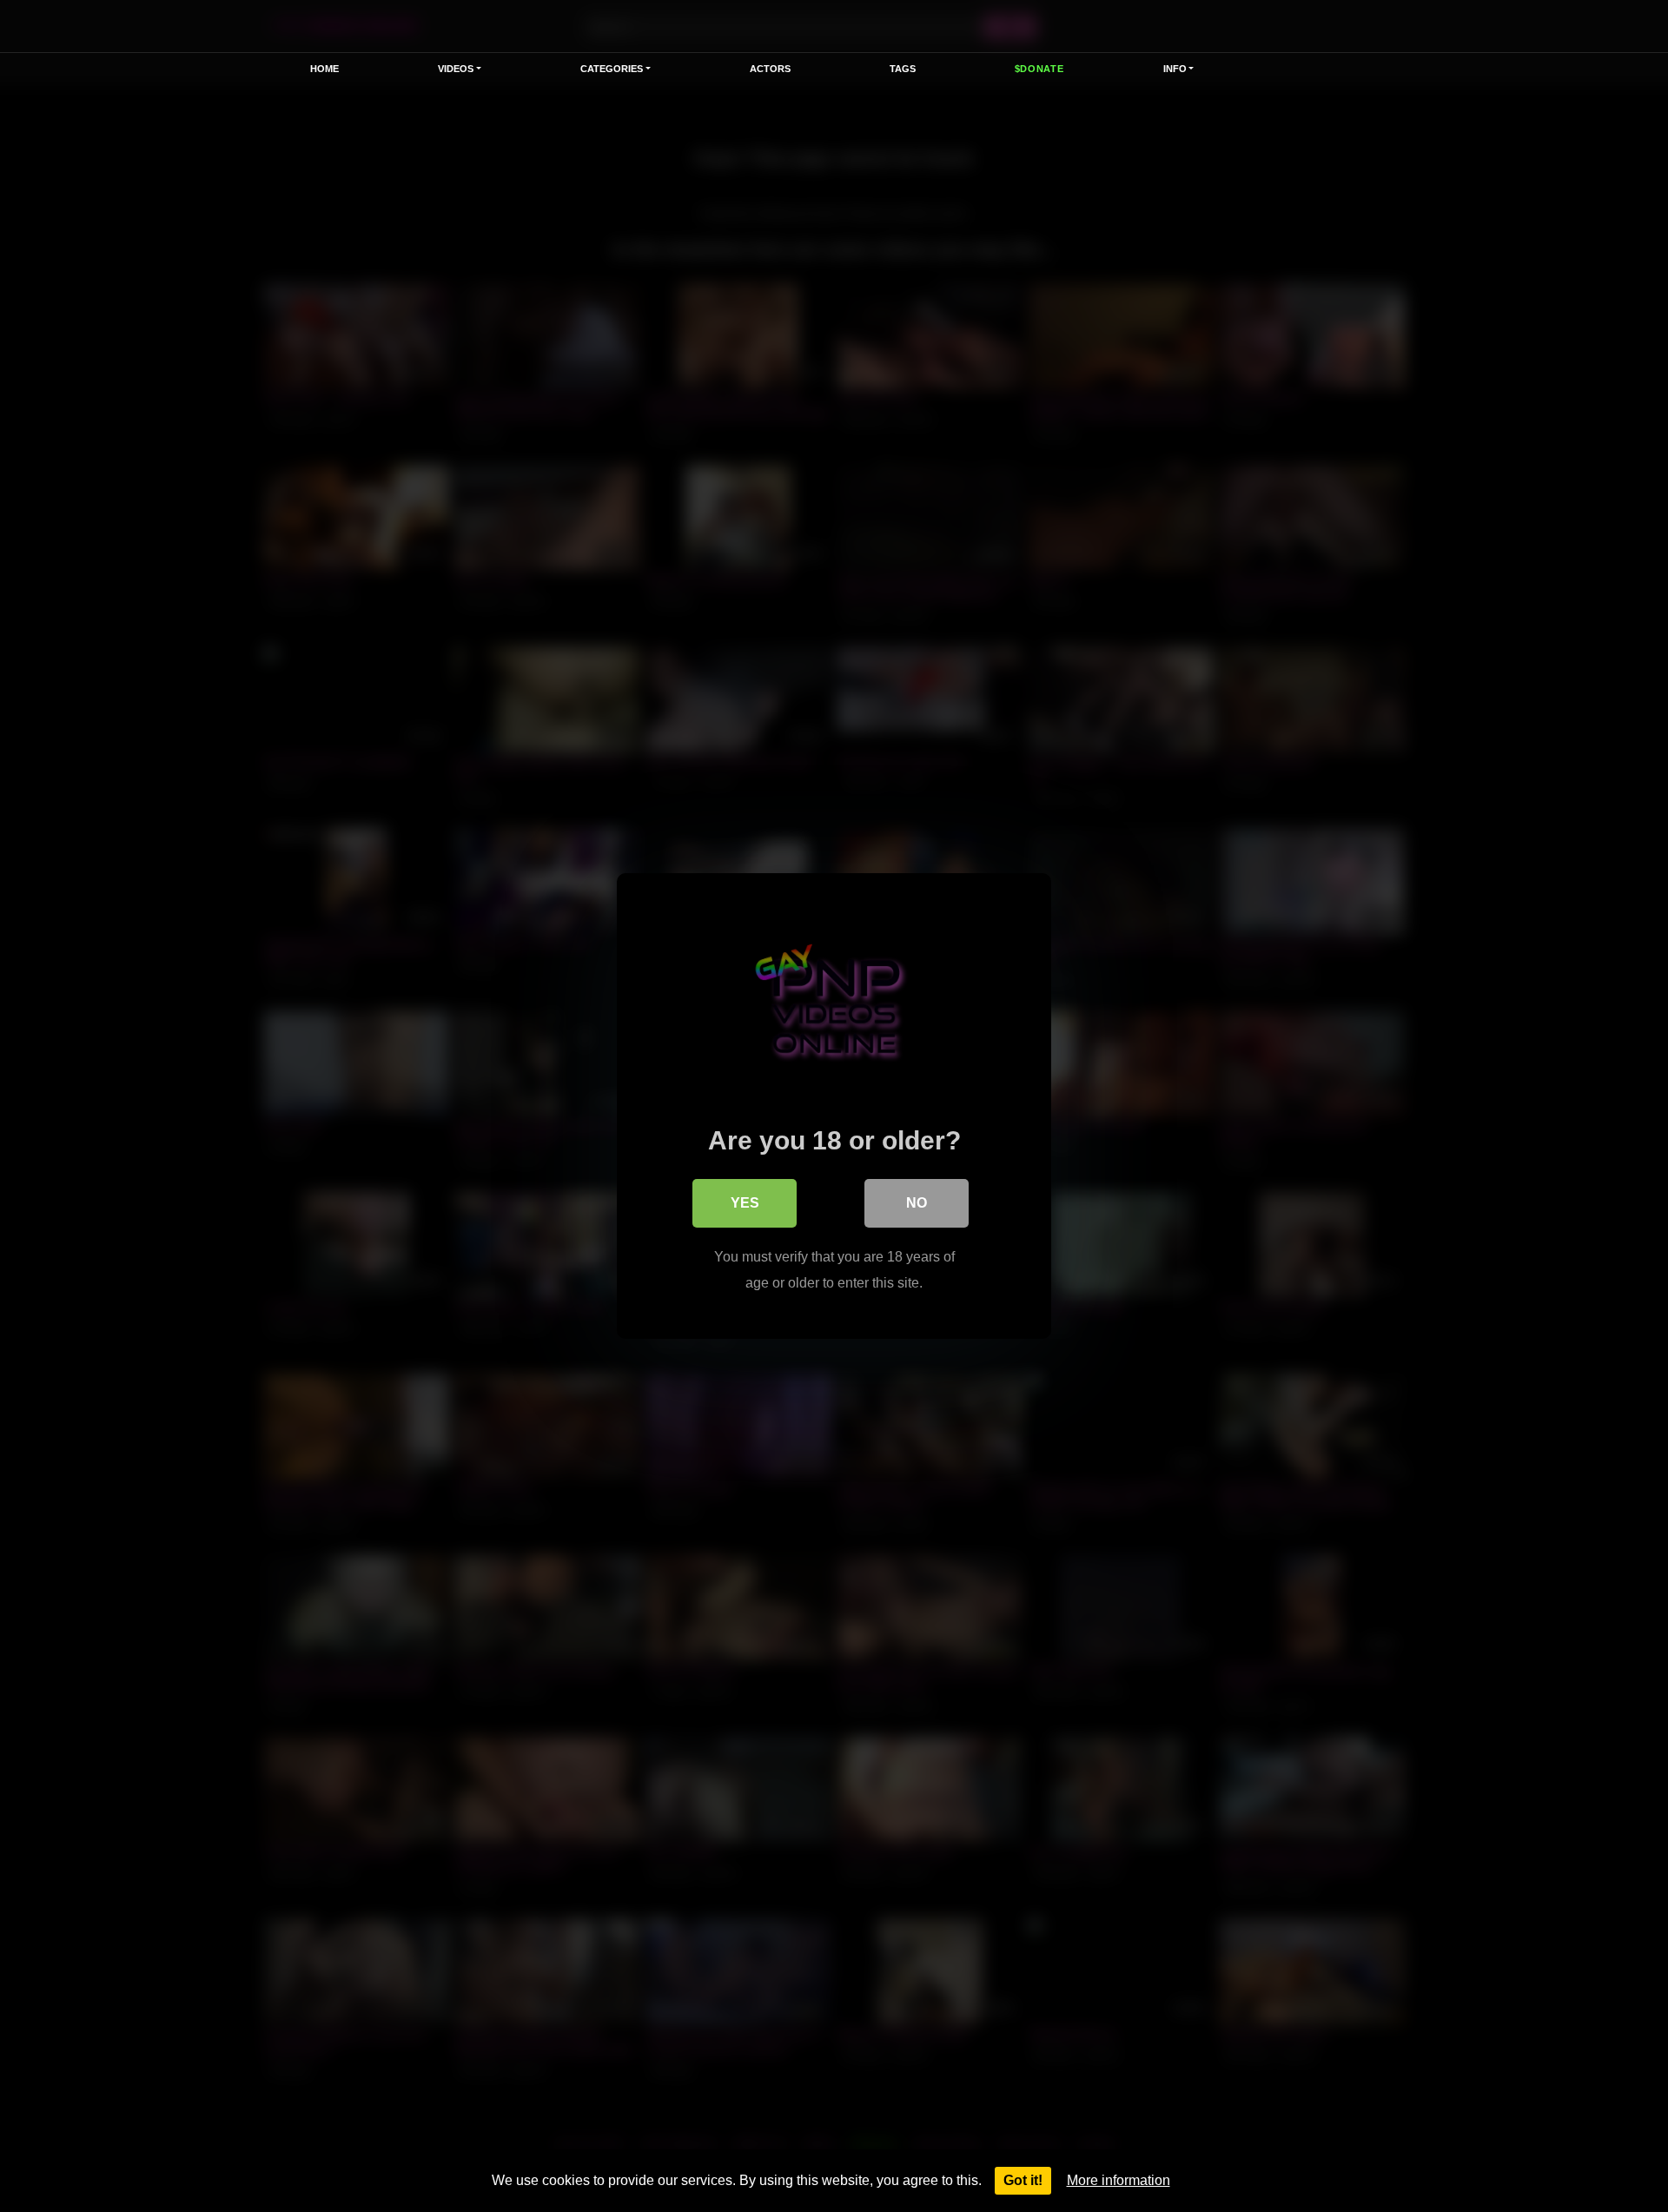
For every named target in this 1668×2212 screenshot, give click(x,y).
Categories (612, 69)
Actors (770, 69)
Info (1175, 69)
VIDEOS (456, 69)
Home (324, 69)
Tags (903, 69)
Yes (745, 1203)
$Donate (1039, 69)
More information (1119, 2180)
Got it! (1023, 2180)
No (917, 1203)
